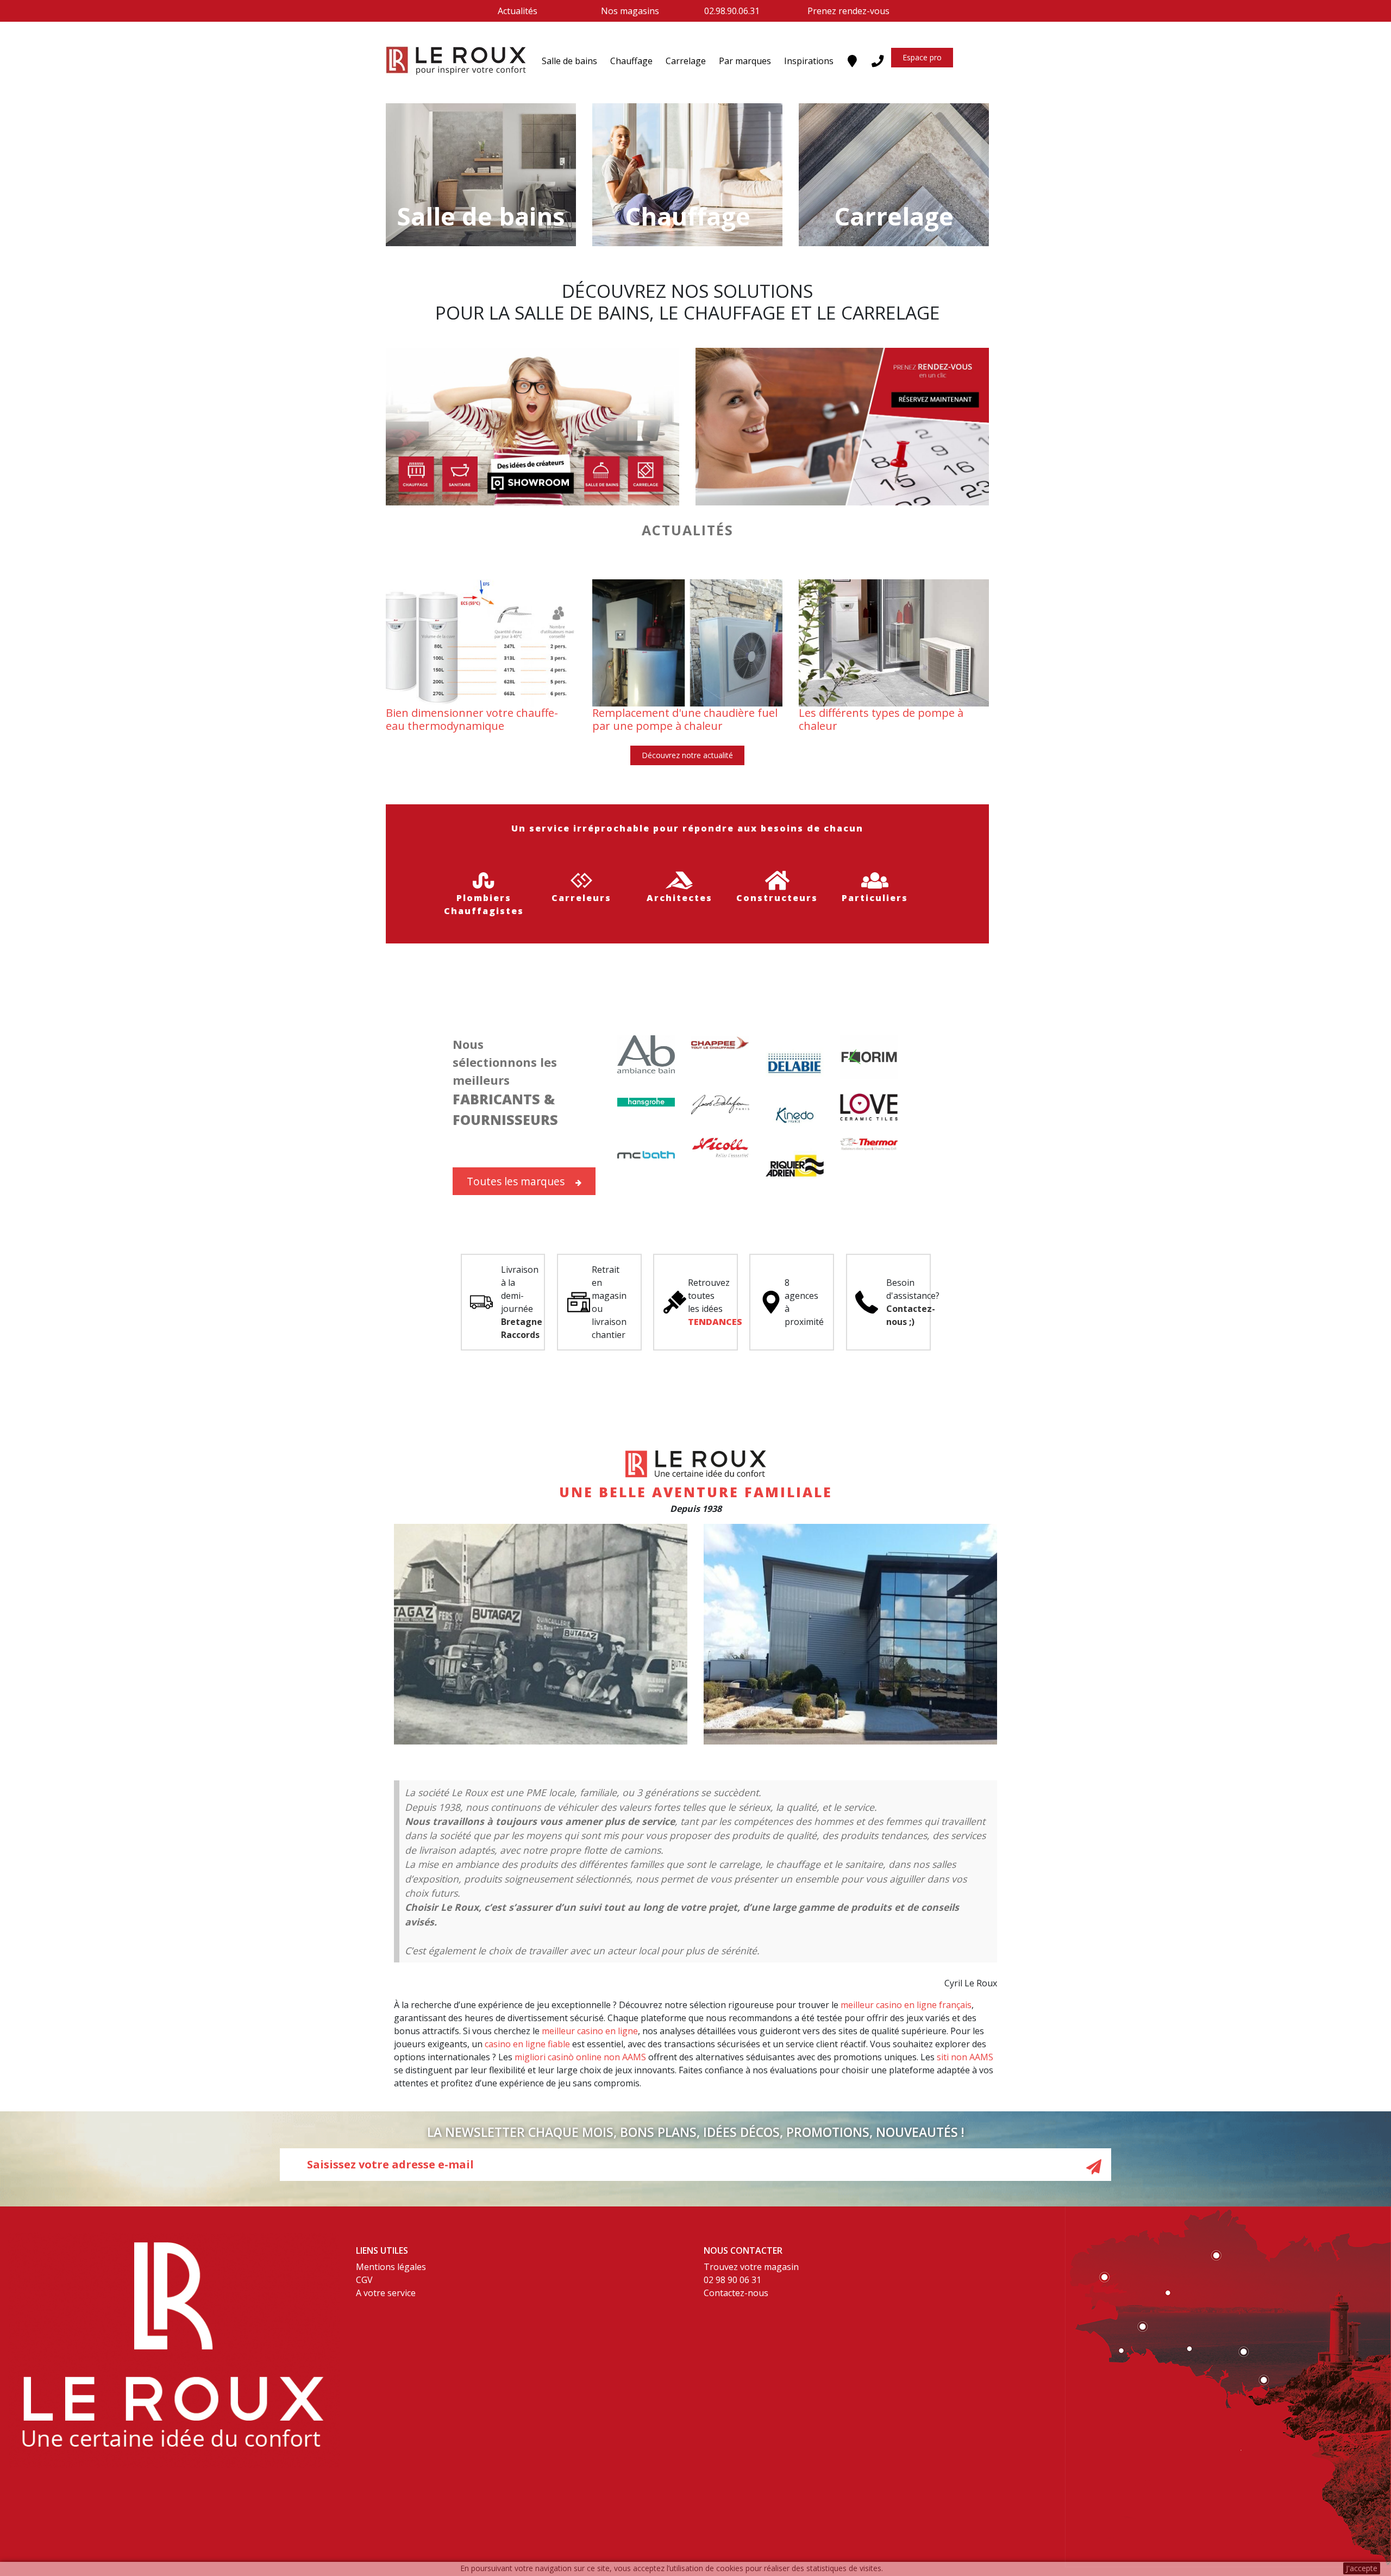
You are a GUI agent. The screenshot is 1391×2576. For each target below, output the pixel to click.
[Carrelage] (894, 174)
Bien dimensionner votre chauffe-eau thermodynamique (472, 719)
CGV (364, 2280)
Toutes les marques (516, 1181)
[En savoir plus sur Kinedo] (795, 1114)
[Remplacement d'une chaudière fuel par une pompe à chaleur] (687, 642)
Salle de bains (569, 61)
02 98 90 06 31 (732, 2280)
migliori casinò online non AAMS (580, 2057)
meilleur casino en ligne (590, 2031)
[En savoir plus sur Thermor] (869, 1143)
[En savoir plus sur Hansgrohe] (646, 1101)
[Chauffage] (687, 174)
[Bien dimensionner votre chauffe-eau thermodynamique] (481, 642)
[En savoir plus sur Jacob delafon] (720, 1104)
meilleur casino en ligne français (906, 2005)
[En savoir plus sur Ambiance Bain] (646, 1053)
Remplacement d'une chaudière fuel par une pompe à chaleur (685, 719)
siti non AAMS (965, 2057)
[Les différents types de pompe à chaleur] (894, 642)
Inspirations (809, 61)
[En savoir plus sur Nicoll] (720, 1147)
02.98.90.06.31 (732, 11)
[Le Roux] (456, 61)
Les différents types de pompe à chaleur (881, 719)
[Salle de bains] (481, 174)
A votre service (386, 2293)
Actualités (518, 11)
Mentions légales (391, 2267)
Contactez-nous (736, 2293)
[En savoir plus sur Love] (869, 1106)
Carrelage (686, 61)
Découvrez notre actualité (687, 755)
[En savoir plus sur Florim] (869, 1056)
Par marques (745, 61)
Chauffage (631, 61)
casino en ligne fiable (527, 2044)
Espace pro (922, 57)
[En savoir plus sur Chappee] (720, 1042)
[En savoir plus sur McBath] (646, 1155)
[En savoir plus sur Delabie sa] (795, 1064)
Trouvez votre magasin (751, 2267)
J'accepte (1362, 2568)
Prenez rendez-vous (848, 11)
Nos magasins (630, 11)
